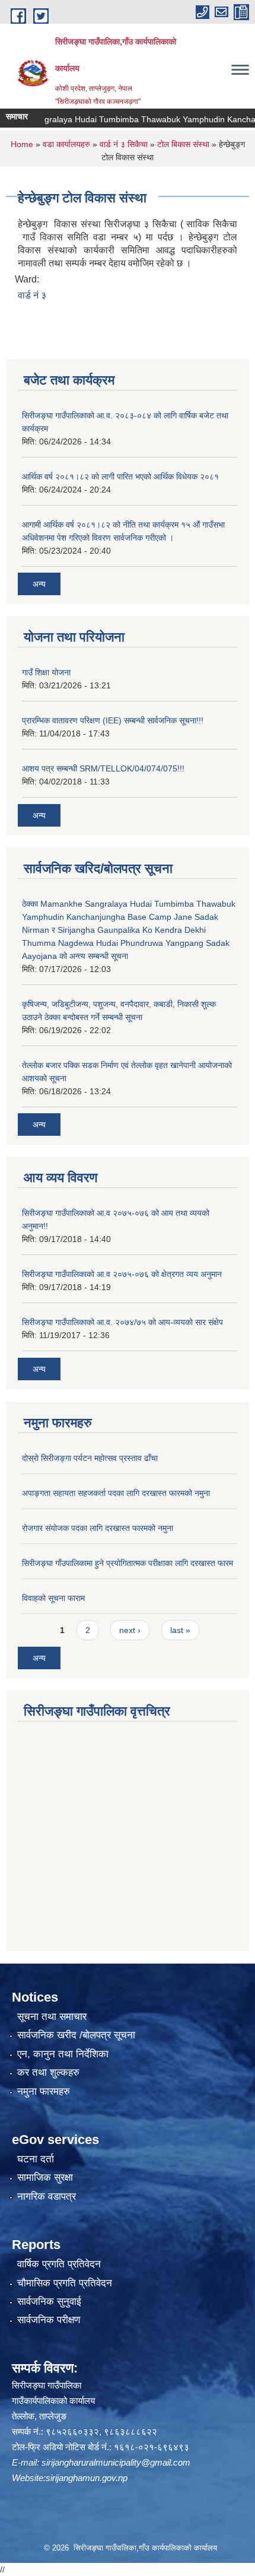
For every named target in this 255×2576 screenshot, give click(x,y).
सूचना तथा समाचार (52, 2017)
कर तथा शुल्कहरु (48, 2072)
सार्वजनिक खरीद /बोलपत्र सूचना (76, 2035)
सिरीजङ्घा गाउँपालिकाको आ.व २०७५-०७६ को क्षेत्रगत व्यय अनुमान (122, 1274)
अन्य (39, 584)
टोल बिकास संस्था (183, 144)
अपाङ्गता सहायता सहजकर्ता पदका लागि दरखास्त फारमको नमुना (116, 1493)
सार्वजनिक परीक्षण (49, 2320)
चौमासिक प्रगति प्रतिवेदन (65, 2283)
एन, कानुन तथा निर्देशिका (63, 2054)
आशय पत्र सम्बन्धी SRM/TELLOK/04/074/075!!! (103, 768)
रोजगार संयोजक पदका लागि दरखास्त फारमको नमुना (98, 1528)
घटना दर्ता (36, 2159)
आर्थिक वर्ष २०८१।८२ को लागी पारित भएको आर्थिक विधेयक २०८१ (120, 477)
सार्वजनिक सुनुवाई (49, 2302)
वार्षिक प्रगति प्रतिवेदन (59, 2264)
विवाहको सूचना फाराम (53, 1598)
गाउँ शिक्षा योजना (46, 672)
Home (22, 144)
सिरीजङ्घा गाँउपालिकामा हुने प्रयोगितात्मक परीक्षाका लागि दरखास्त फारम (128, 1563)
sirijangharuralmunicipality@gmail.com (116, 2462)
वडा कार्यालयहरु (66, 144)
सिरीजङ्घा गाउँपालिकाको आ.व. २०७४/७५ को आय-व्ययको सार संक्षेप (122, 1322)
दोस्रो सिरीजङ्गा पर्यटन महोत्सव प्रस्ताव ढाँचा (90, 1458)
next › (130, 1630)
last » (180, 1630)
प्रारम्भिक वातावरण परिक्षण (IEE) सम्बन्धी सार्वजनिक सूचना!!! (113, 720)
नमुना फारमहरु (44, 2091)
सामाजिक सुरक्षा (45, 2178)
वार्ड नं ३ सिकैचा (124, 144)
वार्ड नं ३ (32, 295)
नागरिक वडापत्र (47, 2197)
